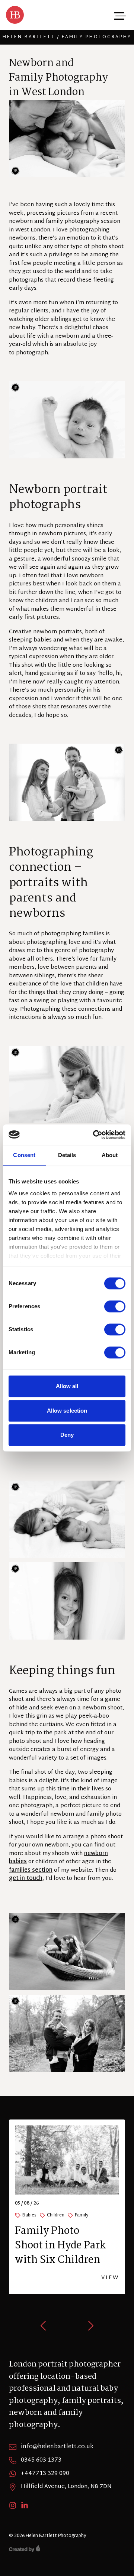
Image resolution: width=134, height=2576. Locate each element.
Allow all (67, 1386)
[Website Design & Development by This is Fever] (67, 2549)
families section (31, 1870)
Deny (67, 1435)
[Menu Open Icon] (119, 15)
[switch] (115, 1306)
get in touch (26, 1879)
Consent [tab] (24, 1155)
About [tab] (110, 1155)
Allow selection (67, 1411)
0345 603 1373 (41, 2460)
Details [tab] (67, 1155)
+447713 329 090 (45, 2474)
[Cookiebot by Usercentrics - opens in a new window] (95, 1135)
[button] (44, 2326)
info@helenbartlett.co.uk (57, 2447)
